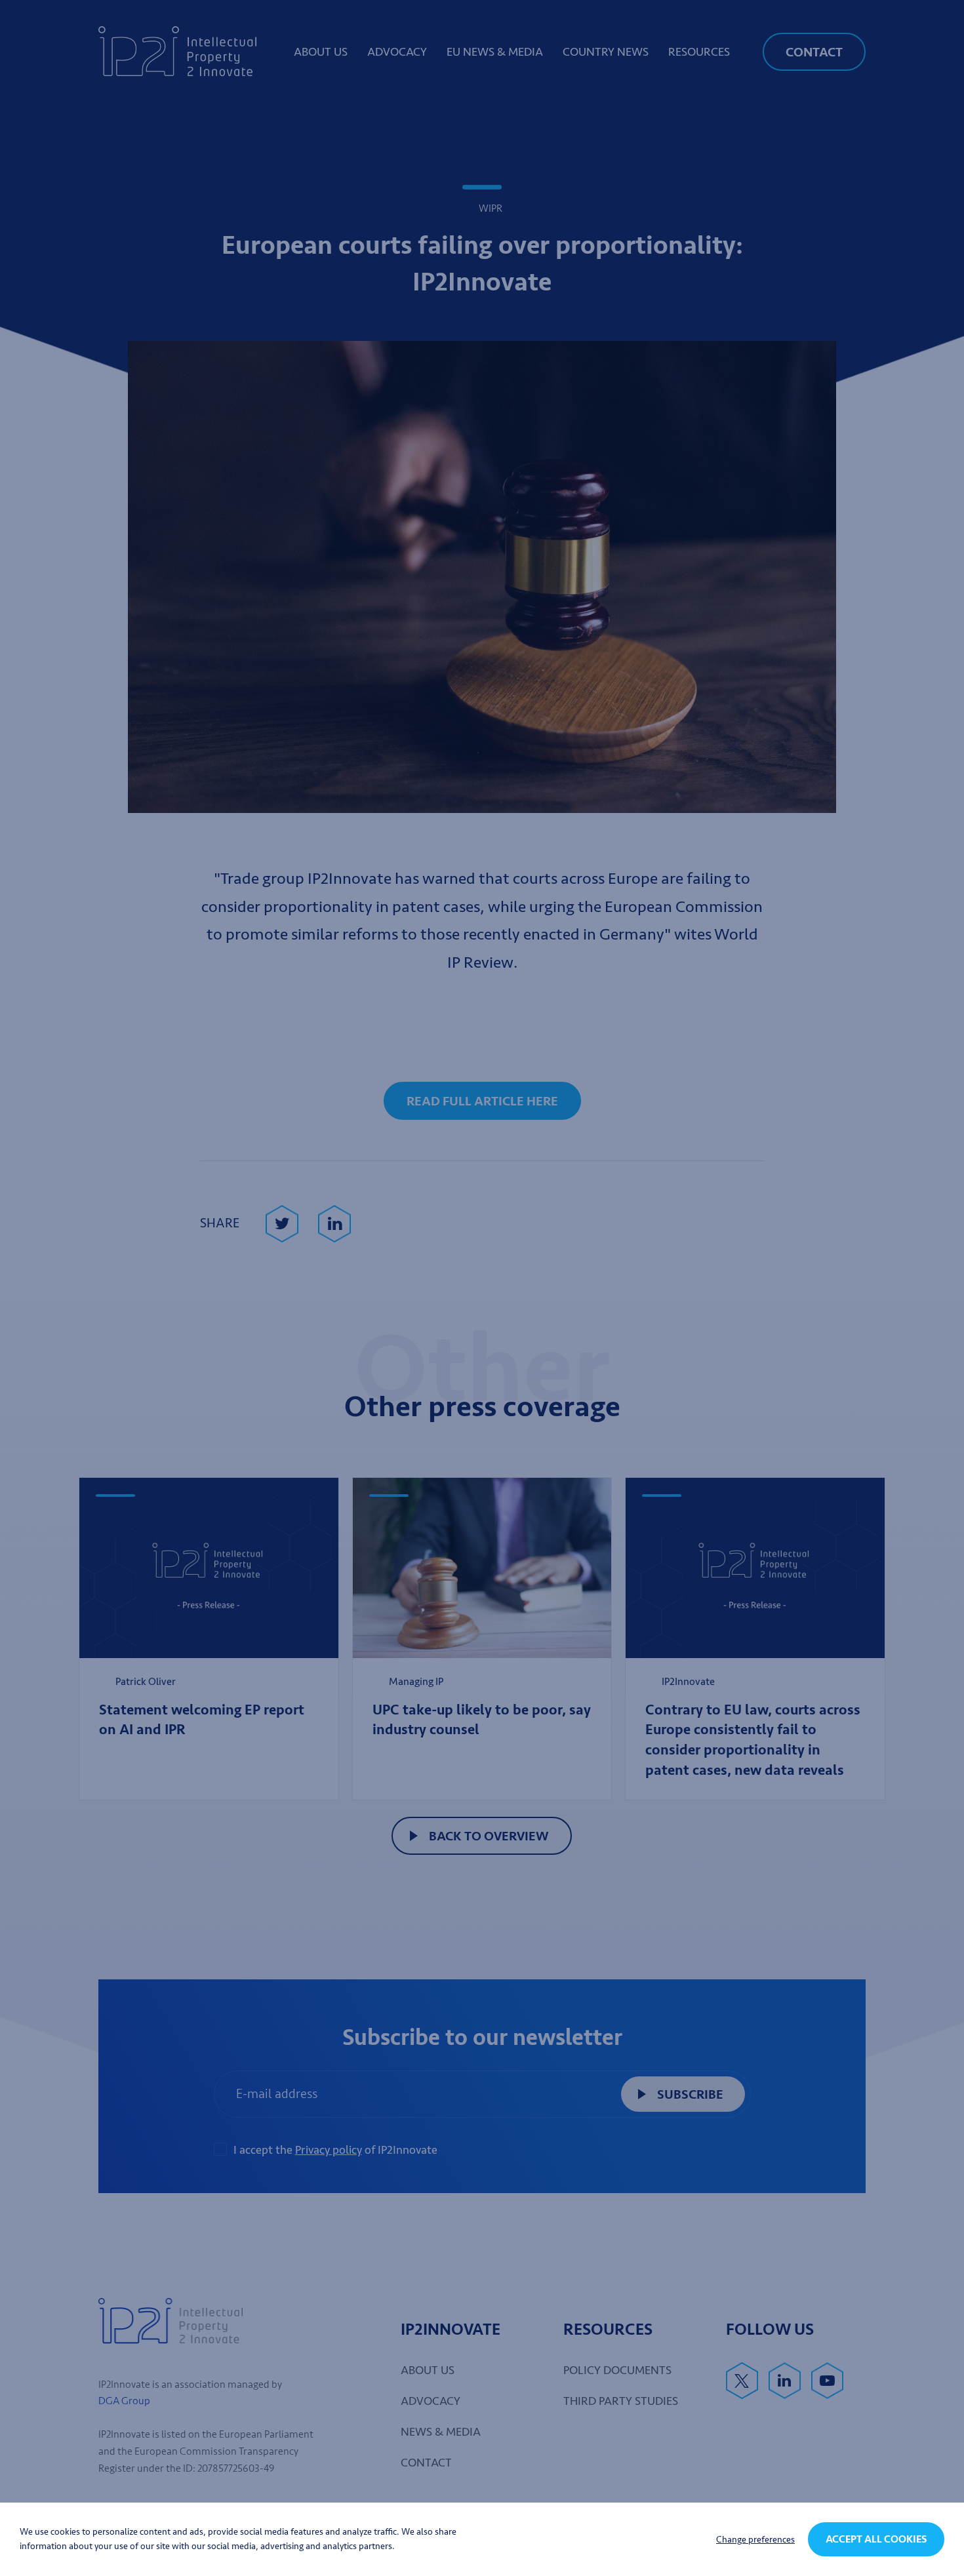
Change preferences (755, 2540)
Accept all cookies (876, 2539)
